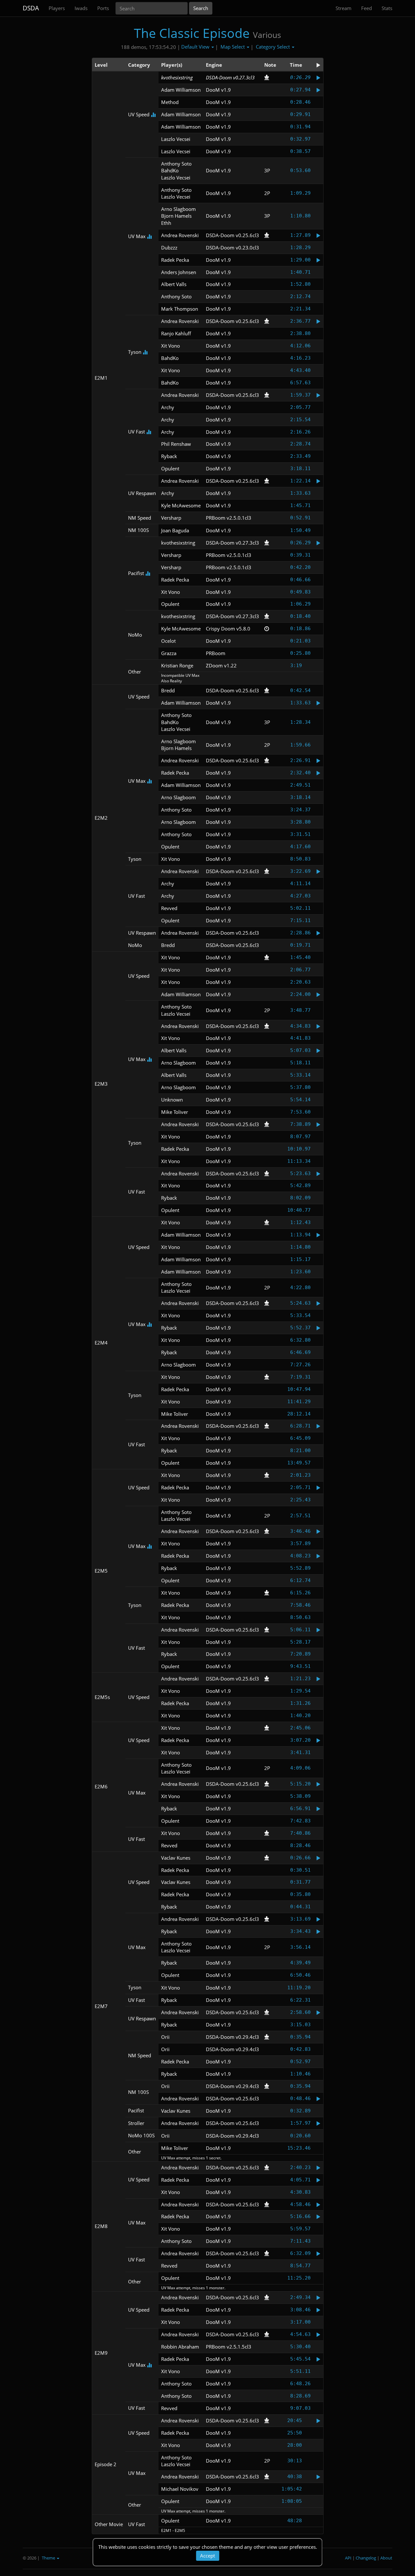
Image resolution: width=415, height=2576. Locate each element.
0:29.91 (300, 114)
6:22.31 (300, 2000)
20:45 (295, 2420)
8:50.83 (300, 859)
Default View (196, 47)
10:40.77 (299, 1210)
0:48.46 (300, 2098)
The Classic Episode (192, 33)
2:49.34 (300, 2297)
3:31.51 (300, 834)
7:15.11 (300, 920)
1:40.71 (300, 272)
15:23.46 (299, 2148)
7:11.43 (300, 2241)
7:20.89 (300, 1654)
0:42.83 (300, 2049)
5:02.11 (300, 908)
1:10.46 (300, 2074)
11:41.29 (299, 1402)
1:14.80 (300, 1247)
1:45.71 (300, 505)
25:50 (295, 2433)
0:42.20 (300, 567)
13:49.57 (299, 1463)
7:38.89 (300, 1124)
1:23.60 (300, 1272)
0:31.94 (300, 127)
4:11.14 (300, 884)
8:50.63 (300, 1617)
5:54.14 (300, 1100)
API (348, 2558)
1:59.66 (300, 745)
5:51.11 (300, 2371)
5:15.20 (300, 1784)
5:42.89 (300, 1185)
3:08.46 (300, 2310)
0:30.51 (300, 1870)
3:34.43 (300, 1931)
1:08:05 (292, 2501)
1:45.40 (300, 957)
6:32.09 (300, 2253)
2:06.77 (300, 970)
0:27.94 (300, 90)
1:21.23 (300, 1679)
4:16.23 (300, 358)
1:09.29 (300, 193)
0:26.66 (300, 1858)
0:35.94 (300, 2037)
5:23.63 (300, 1173)
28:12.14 (299, 1414)
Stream (344, 8)
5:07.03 (300, 1050)
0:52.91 (300, 518)
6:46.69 (300, 1352)
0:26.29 (300, 77)
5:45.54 (300, 2359)
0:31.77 (300, 1882)
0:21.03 (300, 641)
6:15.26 (300, 1593)
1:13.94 (300, 1235)
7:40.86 (300, 1833)
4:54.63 (300, 2334)
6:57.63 (300, 383)
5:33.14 (300, 1075)
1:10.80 (300, 216)
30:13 (295, 2461)
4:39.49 (300, 1963)
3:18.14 (300, 797)
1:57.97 (300, 2123)
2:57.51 (300, 1516)
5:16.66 (300, 2216)
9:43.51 (300, 1666)
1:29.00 (300, 260)
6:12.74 (300, 1580)
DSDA (31, 8)
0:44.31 (300, 1907)
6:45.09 (300, 1438)
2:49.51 (300, 785)
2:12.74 (300, 296)
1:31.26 (300, 1703)
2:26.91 (300, 760)
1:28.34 (300, 722)
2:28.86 (300, 933)
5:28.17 (300, 1642)
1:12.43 (300, 1222)
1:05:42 (292, 2489)
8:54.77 (300, 2266)
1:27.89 (300, 235)
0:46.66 (300, 580)
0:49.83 (300, 592)
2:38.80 (300, 333)
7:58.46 (300, 1605)
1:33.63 (300, 493)
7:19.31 (300, 1377)
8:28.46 (300, 1845)
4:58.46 (300, 2204)
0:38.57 (300, 151)
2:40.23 (300, 2167)
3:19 (296, 665)
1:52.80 (300, 284)
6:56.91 (300, 1808)
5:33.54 (300, 1315)
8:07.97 (300, 1137)
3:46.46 (300, 1531)
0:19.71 (300, 945)
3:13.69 (300, 1919)
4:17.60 (300, 847)
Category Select (273, 47)
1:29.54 (300, 1691)
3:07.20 (300, 1740)
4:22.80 (300, 1288)
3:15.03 (300, 2025)
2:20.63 (300, 982)
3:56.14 (300, 1947)
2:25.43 (300, 1500)
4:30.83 (300, 2192)
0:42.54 (300, 690)
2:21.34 (300, 309)
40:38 (295, 2477)
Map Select (233, 47)
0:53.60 (300, 170)
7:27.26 (300, 1365)
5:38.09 (300, 1796)
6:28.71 (300, 1426)
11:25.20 (299, 2278)
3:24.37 (300, 810)
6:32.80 (300, 1340)
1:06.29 (300, 604)
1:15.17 (300, 1259)
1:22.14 (300, 481)
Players (57, 8)
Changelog (366, 2558)
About (386, 2558)
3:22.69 (300, 871)
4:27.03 (300, 896)
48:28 (295, 2521)
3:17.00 (300, 2322)
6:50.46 (300, 1975)
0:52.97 (300, 2062)
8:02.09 (300, 1198)
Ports (103, 8)
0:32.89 (300, 2111)
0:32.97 (300, 139)
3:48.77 (300, 1010)
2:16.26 (300, 432)
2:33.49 (300, 456)
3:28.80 (300, 822)
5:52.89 (300, 1568)
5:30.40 (300, 2347)
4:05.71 (300, 2180)
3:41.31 (300, 1752)
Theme (49, 2558)
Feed (367, 8)
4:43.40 (300, 370)
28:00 (295, 2445)
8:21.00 (300, 1450)
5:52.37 (300, 1328)
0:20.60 (300, 2136)
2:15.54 (300, 420)
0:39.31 (300, 555)
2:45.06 (300, 1728)
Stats (387, 8)
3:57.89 (300, 1543)
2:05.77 (300, 407)
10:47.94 (299, 1389)
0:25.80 (300, 653)
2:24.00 (300, 994)
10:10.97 (299, 1149)
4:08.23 (300, 1556)
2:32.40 (300, 773)
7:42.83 (300, 1821)
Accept (207, 2556)
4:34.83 (300, 1026)
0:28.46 (300, 102)
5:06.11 (300, 1630)
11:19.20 (299, 1988)
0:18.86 (300, 629)
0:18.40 (300, 616)
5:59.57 (300, 2229)
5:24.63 (300, 1303)
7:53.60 (300, 1112)
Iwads (81, 8)
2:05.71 (300, 1487)
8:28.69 (300, 2396)
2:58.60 (300, 2012)
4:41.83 (300, 1038)
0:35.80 (300, 1894)
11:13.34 (299, 1161)
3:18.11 (300, 468)
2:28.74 (300, 444)
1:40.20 (300, 1715)
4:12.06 (300, 346)
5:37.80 (300, 1087)
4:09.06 (300, 1768)
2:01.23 (300, 1475)
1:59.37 (300, 395)
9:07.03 (300, 2408)
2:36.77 (300, 321)
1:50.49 (300, 530)
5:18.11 (300, 1063)
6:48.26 (300, 2384)
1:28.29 (300, 248)
